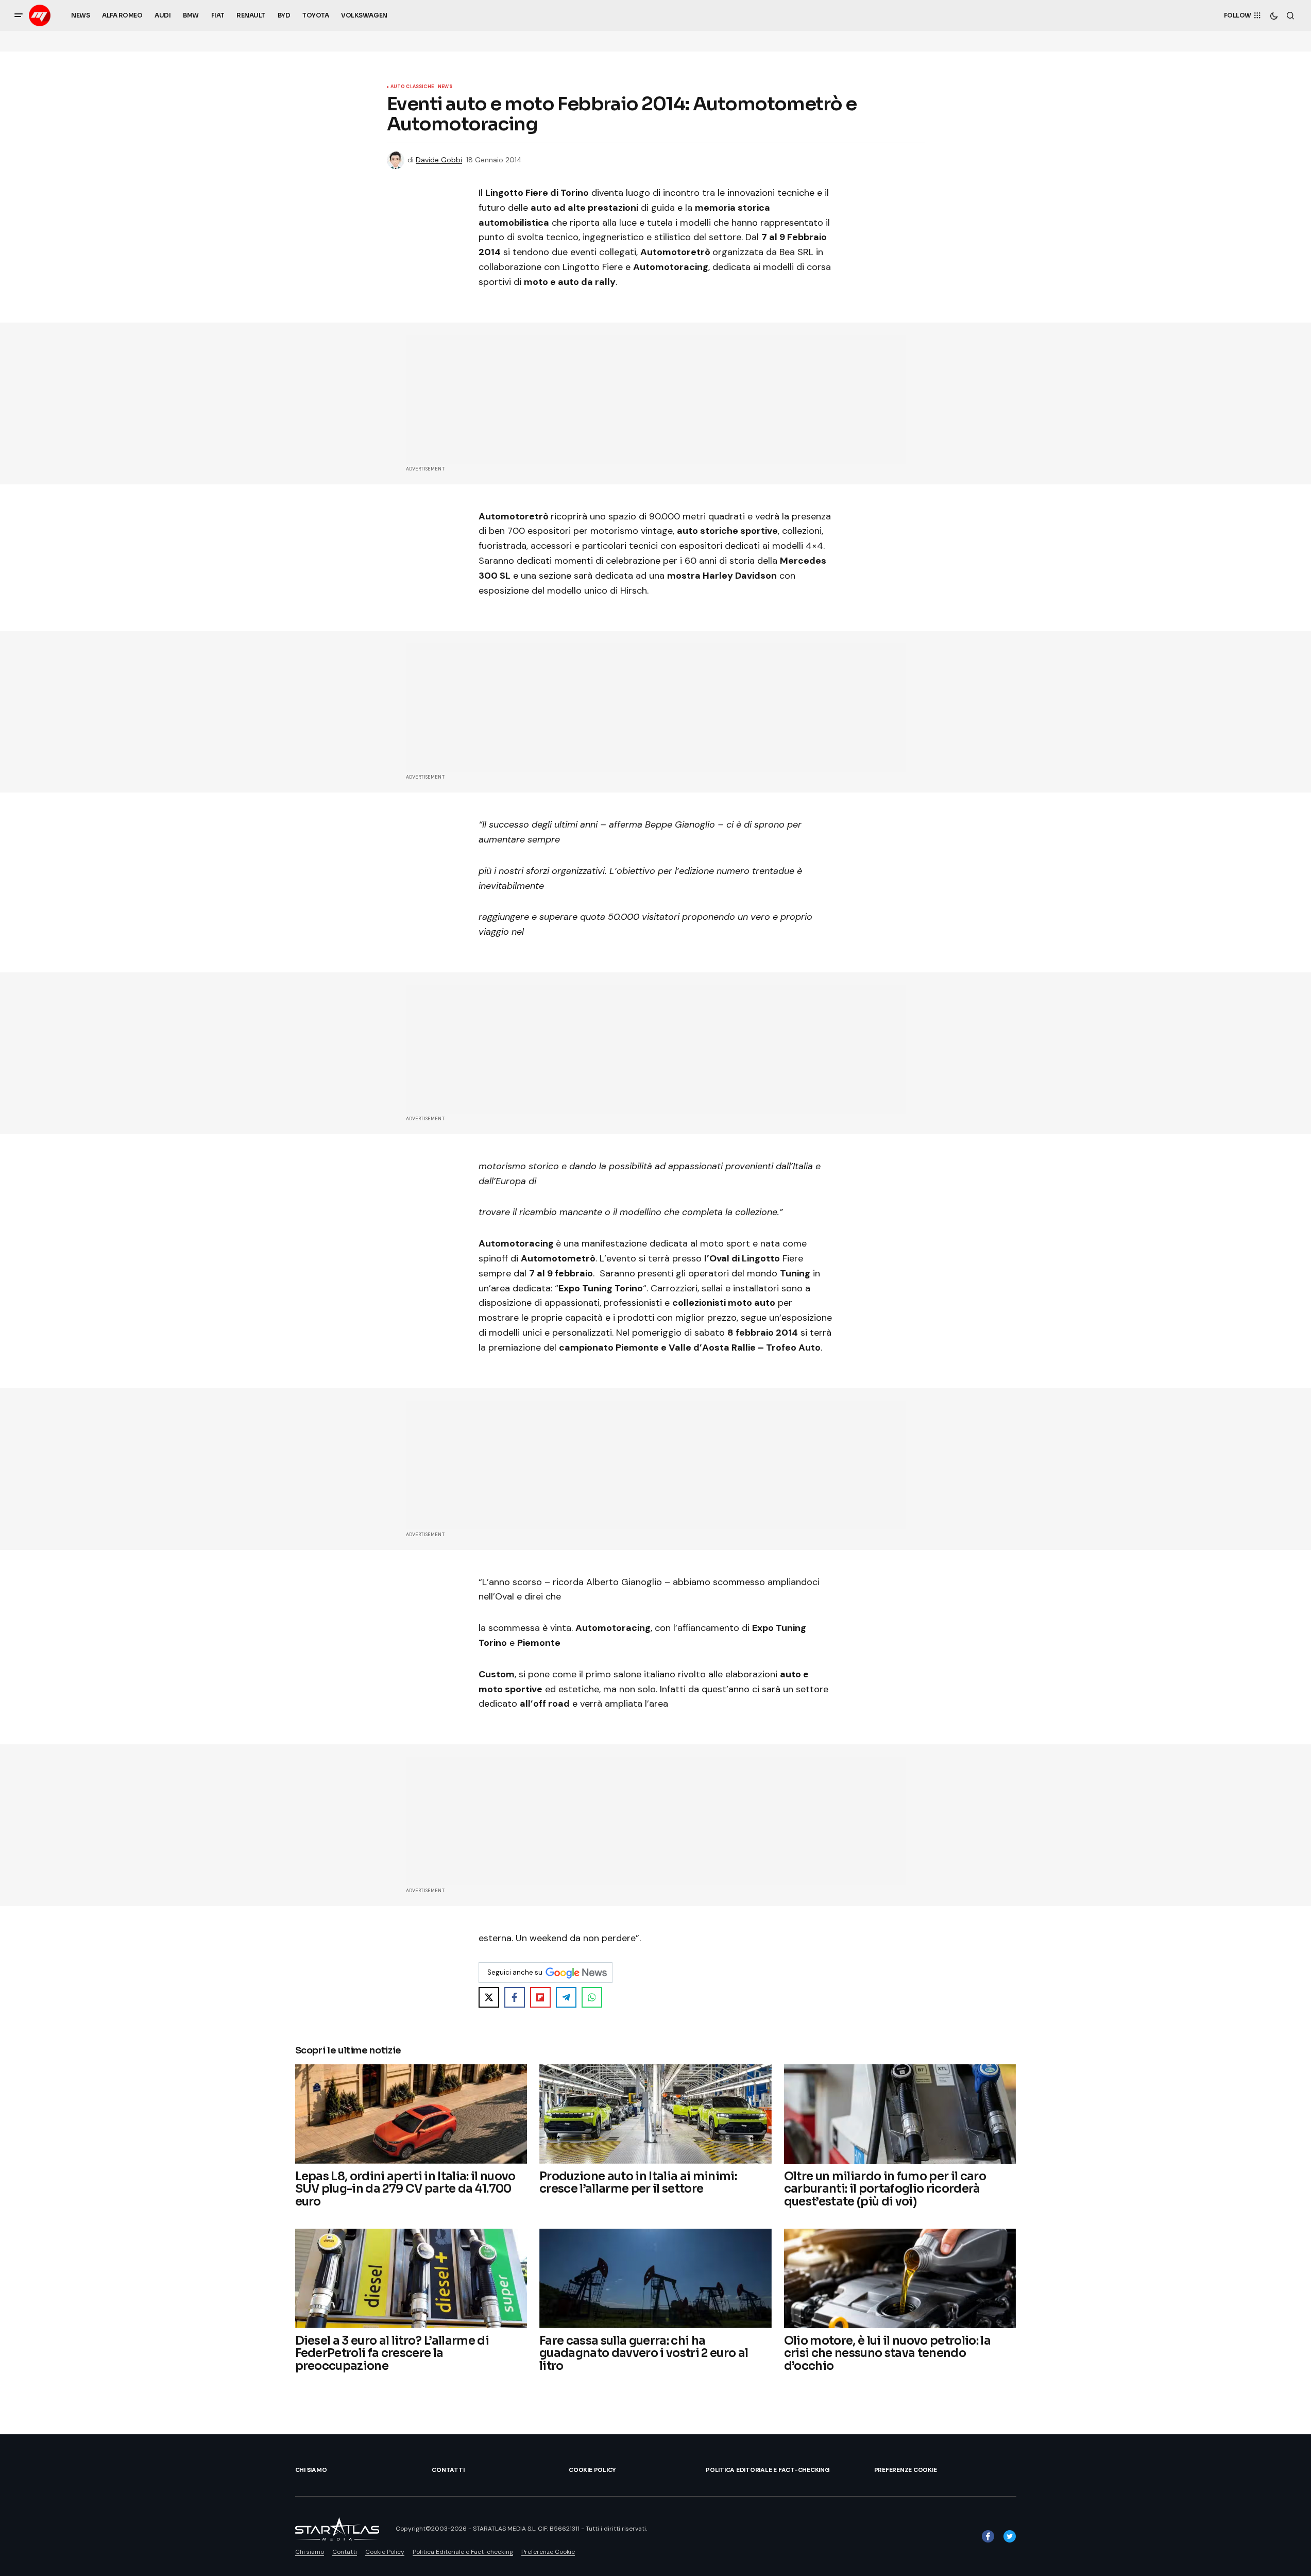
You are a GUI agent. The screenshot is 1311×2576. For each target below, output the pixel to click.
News (445, 87)
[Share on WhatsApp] (592, 1997)
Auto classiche (412, 87)
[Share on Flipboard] (540, 1997)
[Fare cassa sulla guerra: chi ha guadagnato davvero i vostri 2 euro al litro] (655, 2278)
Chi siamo (311, 2470)
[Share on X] (489, 1997)
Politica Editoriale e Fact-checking (768, 2470)
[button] (19, 15)
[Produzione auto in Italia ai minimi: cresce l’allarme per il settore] (655, 2114)
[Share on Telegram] (566, 1997)
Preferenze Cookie (906, 2470)
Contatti (448, 2470)
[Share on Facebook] (515, 1997)
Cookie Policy (592, 2470)
